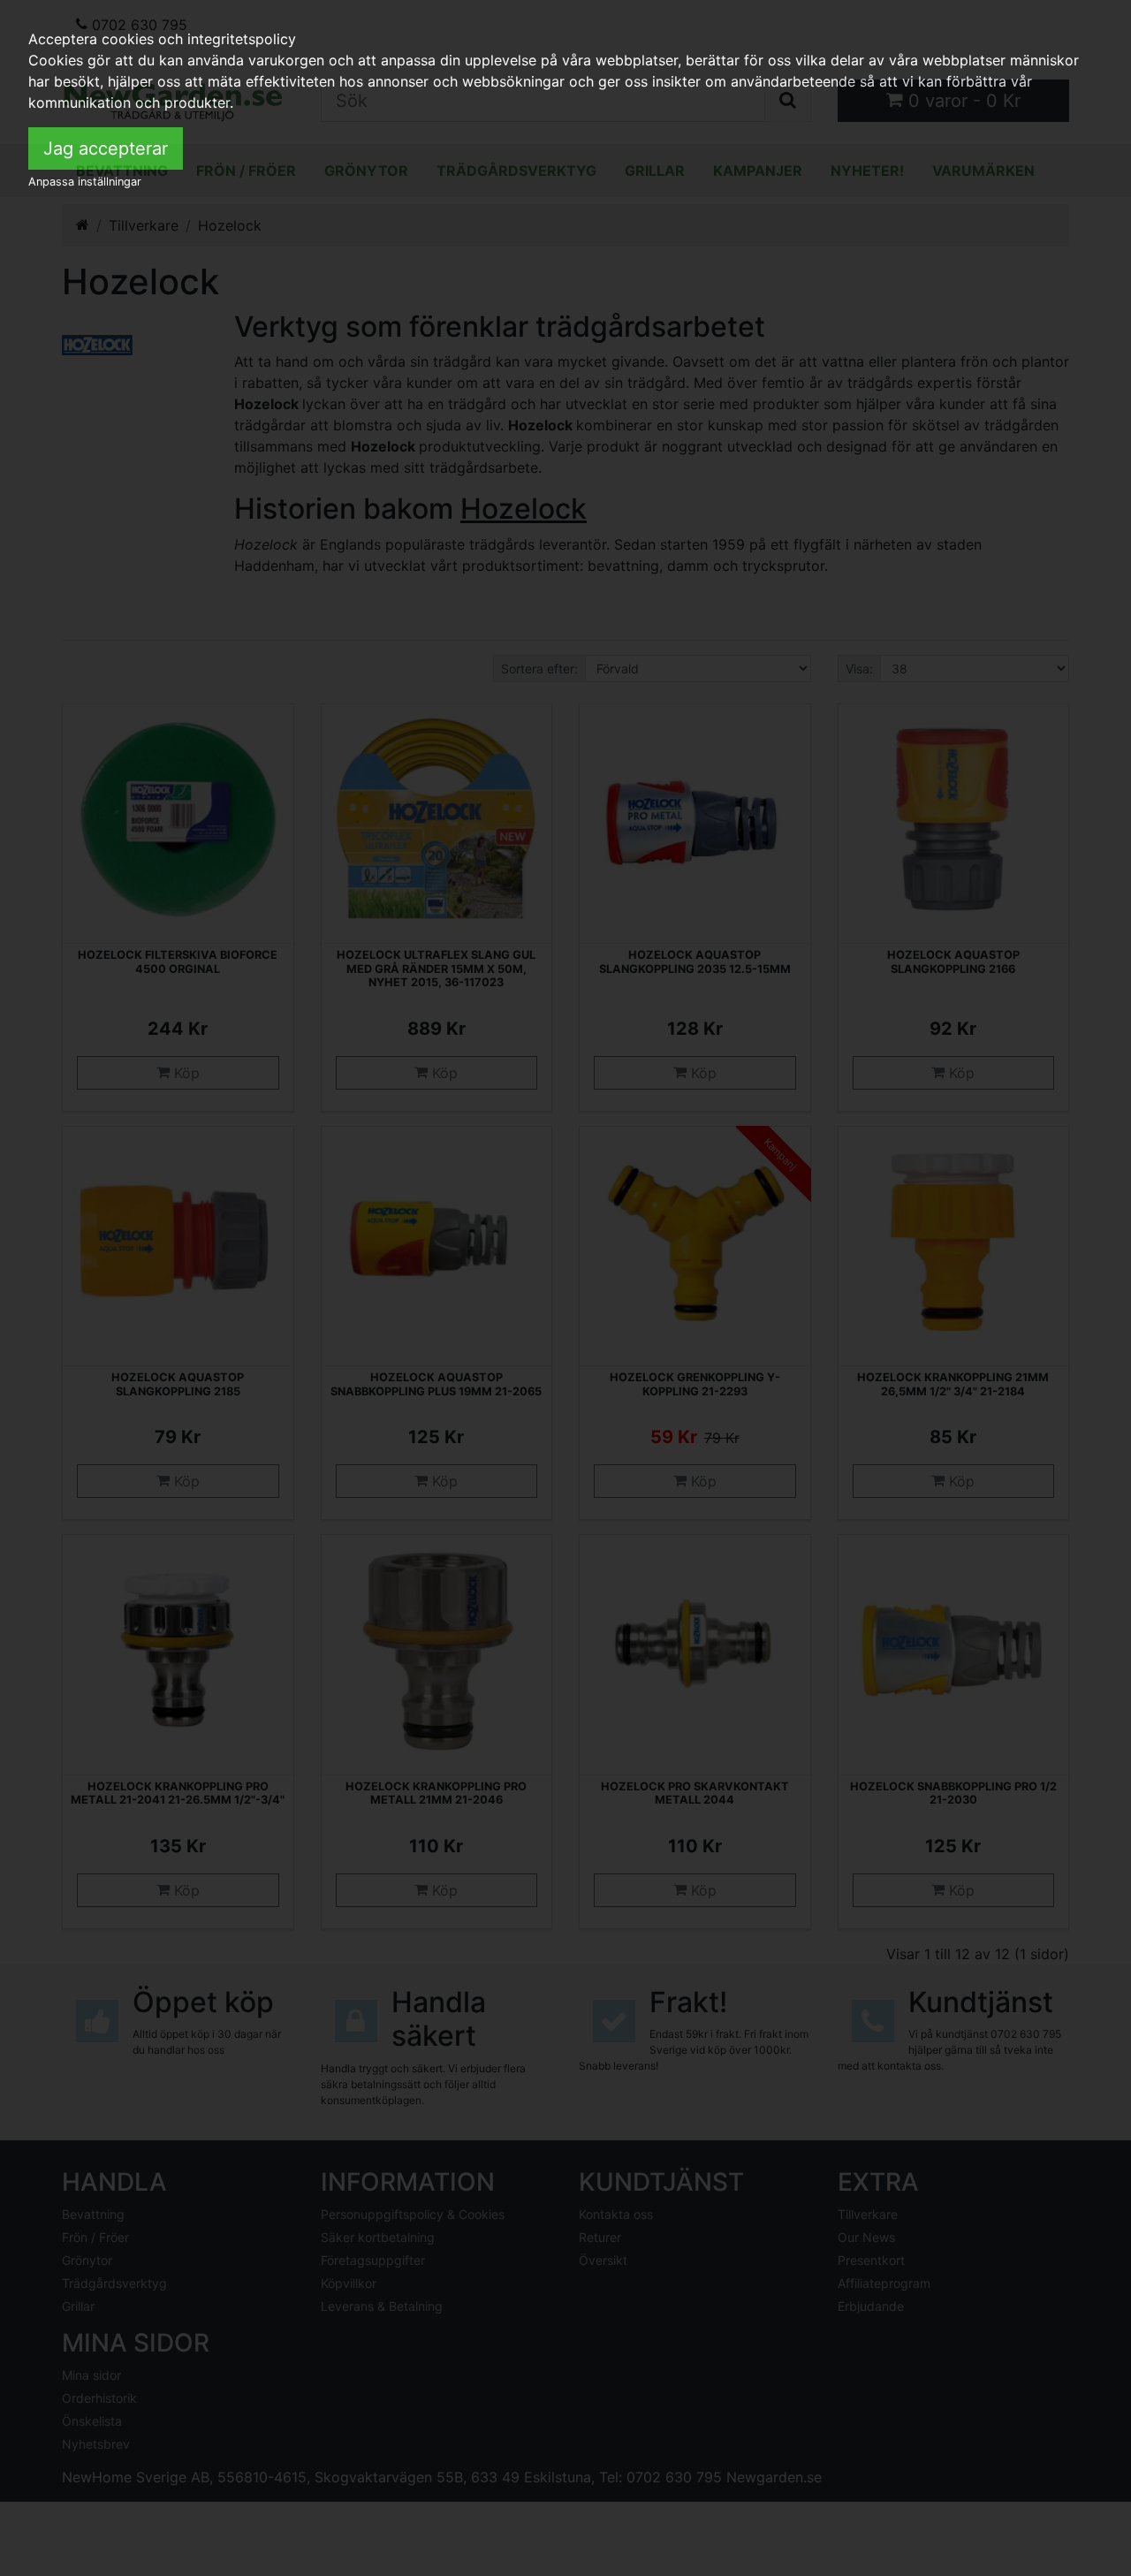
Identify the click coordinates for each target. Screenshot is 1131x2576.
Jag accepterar (106, 148)
